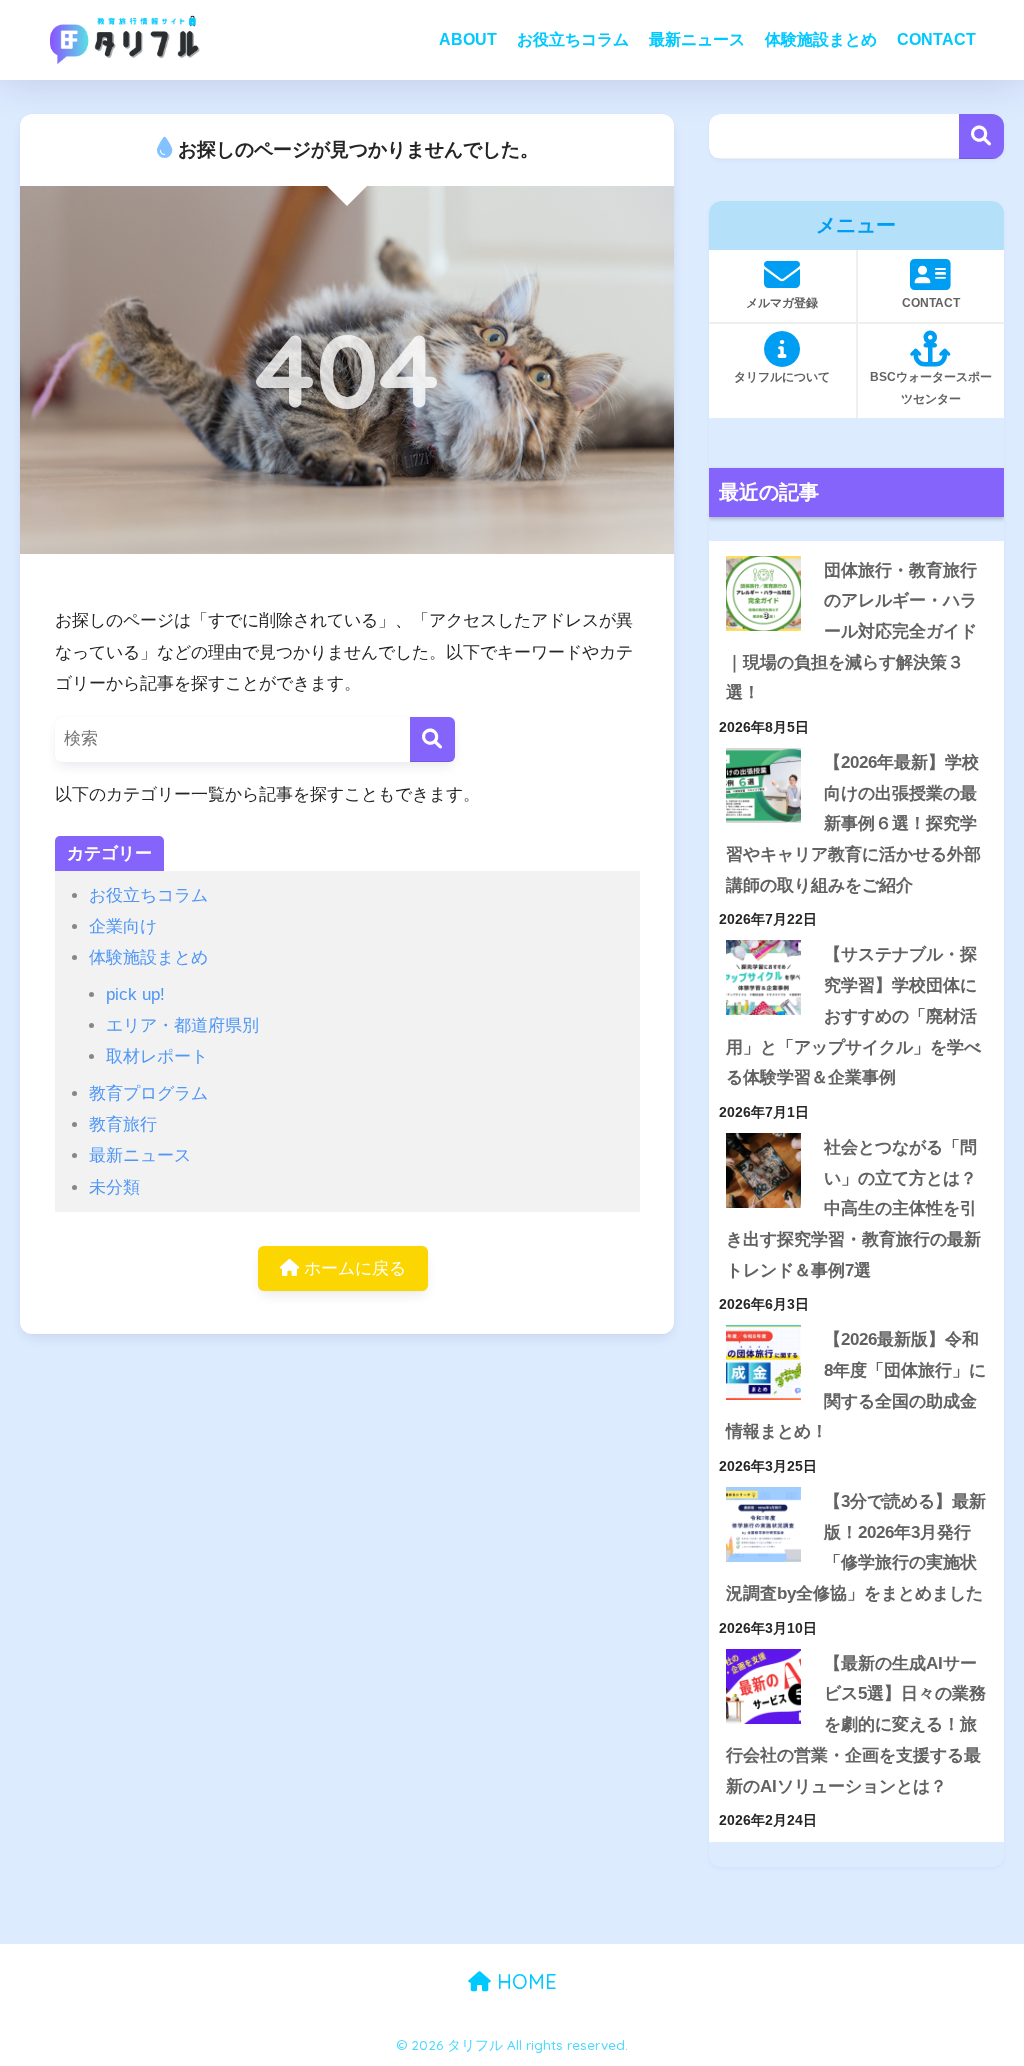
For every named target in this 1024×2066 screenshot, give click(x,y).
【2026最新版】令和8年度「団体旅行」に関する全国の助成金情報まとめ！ (856, 1385)
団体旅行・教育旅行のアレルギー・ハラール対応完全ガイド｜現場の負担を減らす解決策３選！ (852, 632)
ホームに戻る (352, 1268)
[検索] (432, 739)
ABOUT (468, 39)
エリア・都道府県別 (182, 1025)
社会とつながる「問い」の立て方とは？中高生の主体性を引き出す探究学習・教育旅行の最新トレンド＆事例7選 (853, 1209)
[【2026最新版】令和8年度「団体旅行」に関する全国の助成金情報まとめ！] (763, 1362)
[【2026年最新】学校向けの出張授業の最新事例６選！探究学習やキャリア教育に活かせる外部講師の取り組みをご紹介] (763, 785)
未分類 (114, 1187)
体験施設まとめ (821, 39)
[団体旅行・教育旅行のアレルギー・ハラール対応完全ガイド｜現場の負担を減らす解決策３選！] (763, 593)
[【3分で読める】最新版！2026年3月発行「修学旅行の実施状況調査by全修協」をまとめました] (763, 1524)
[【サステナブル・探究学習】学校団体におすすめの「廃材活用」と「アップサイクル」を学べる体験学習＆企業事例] (763, 977)
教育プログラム (148, 1093)
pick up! (135, 994)
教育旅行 (123, 1124)
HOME (524, 1981)
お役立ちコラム (573, 39)
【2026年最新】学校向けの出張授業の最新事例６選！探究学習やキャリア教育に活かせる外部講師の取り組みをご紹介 (853, 824)
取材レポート (157, 1056)
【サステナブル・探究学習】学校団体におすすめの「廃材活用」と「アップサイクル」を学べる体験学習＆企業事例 (853, 1016)
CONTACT (936, 39)
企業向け (123, 926)
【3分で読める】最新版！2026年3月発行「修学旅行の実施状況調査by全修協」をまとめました (856, 1547)
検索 (981, 136)
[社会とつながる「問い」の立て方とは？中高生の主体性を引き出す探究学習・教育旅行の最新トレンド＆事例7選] (763, 1170)
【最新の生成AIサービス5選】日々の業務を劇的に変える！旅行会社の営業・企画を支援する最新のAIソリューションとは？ (856, 1725)
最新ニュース (697, 39)
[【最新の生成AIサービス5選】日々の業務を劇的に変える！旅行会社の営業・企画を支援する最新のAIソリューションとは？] (763, 1686)
